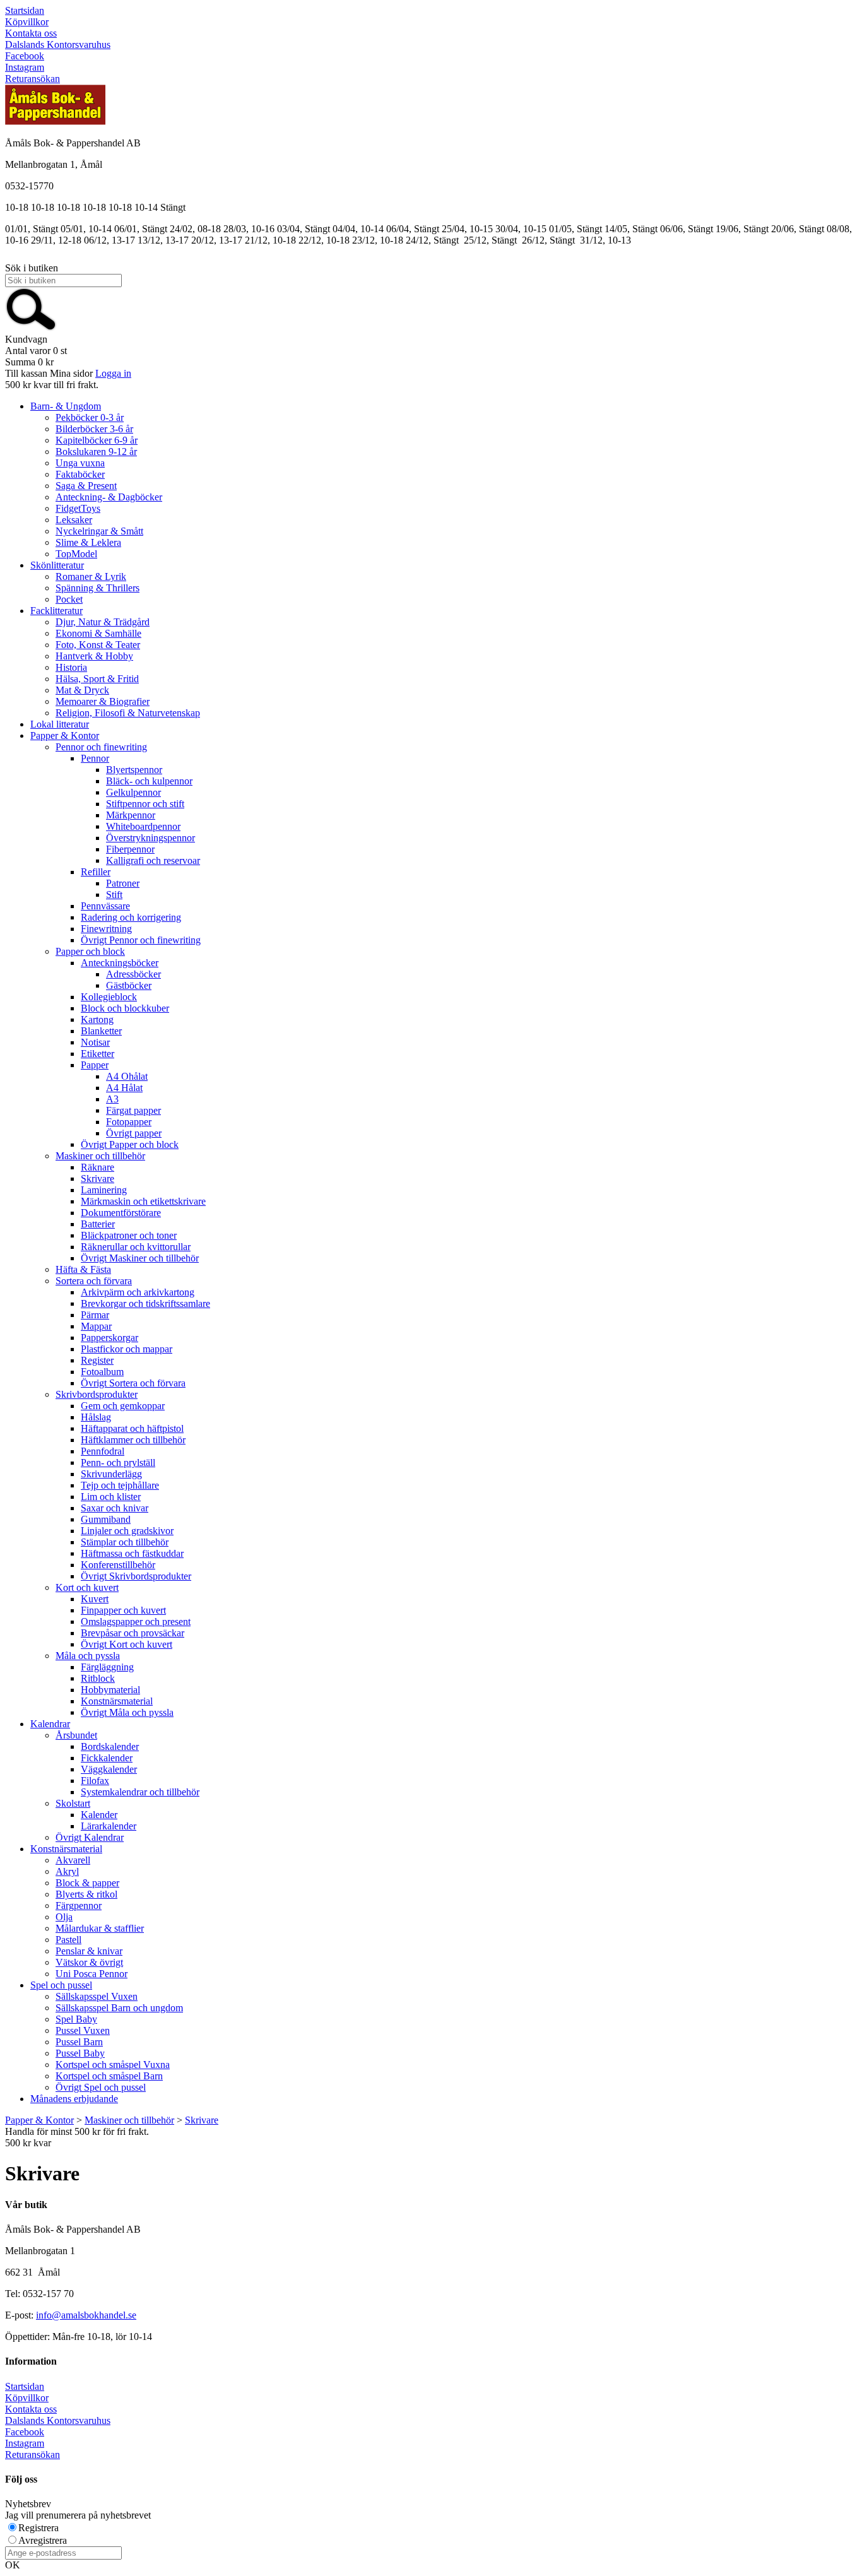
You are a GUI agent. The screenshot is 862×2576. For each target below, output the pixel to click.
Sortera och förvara (94, 1281)
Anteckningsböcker (120, 963)
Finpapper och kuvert (123, 1610)
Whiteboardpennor (143, 826)
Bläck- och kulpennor (149, 781)
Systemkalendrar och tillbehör (140, 1792)
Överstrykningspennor (151, 838)
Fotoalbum (102, 1372)
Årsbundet (76, 1735)
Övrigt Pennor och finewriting (141, 940)
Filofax (95, 1781)
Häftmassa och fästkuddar (132, 1553)
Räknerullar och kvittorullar (136, 1247)
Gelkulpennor (133, 792)
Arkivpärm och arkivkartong (138, 1292)
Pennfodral (103, 1451)
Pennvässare (105, 906)
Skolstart (73, 1803)
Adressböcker (133, 974)
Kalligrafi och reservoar (153, 860)
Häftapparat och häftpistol (132, 1428)
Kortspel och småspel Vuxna (113, 2065)
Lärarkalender (109, 1826)
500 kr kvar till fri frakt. (52, 385)
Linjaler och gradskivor (127, 1531)
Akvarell (73, 1860)
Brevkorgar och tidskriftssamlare (145, 1303)
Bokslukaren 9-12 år (96, 452)
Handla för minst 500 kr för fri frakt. (77, 2137)
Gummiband (106, 1519)
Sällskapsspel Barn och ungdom (119, 2008)
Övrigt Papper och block (130, 1144)
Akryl (67, 1871)
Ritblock (98, 1678)
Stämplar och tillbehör (125, 1542)
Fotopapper (129, 1122)
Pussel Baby (80, 2053)
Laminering (104, 1190)
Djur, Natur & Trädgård (103, 622)
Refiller (96, 872)
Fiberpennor (130, 849)
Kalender (99, 1815)
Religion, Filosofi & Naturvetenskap (128, 713)
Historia (71, 667)
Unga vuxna (80, 463)
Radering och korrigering (131, 917)
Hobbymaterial (110, 1690)
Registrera (38, 2528)
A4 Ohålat (127, 1076)
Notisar (95, 1042)
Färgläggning (107, 1667)
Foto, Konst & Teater (98, 645)
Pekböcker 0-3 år (90, 417)
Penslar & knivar (89, 1951)
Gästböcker (129, 985)
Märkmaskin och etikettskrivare (143, 1201)
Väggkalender (109, 1769)
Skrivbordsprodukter (97, 1394)
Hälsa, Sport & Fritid (97, 679)
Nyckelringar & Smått (99, 531)
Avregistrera (43, 2540)
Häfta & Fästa (83, 1269)
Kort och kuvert (87, 1587)
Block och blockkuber (125, 1008)
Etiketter (97, 1054)
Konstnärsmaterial (117, 1701)
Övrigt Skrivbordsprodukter (136, 1576)
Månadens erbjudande (74, 2099)
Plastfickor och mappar (127, 1349)
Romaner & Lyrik (91, 576)
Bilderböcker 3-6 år (94, 429)
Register (97, 1360)
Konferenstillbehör (118, 1565)
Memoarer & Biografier (103, 701)
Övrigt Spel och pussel (101, 2087)
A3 (112, 1099)
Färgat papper (133, 1110)
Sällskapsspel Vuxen (97, 1996)
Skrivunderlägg (111, 1474)
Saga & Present (86, 486)
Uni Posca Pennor (92, 1974)
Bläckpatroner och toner (129, 1235)
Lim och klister (111, 1497)
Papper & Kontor (65, 736)
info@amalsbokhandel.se (86, 2315)
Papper (95, 1065)
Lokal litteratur (60, 724)
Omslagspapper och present (136, 1622)
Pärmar (95, 1315)
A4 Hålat (124, 1088)
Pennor (95, 758)
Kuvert (95, 1599)
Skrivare (97, 1179)
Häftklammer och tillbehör (133, 1440)
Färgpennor (79, 1905)
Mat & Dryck (82, 690)
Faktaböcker (80, 474)
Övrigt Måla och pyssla (127, 1712)
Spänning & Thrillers (97, 588)
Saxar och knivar (115, 1508)
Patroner (123, 883)
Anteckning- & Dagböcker (109, 497)
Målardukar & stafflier (100, 1928)
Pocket (69, 599)
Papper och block (90, 951)
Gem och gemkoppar (123, 1406)
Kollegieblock (109, 997)
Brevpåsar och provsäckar (133, 1633)
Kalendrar (50, 1724)
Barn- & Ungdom (66, 406)
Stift (114, 895)
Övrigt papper (134, 1133)
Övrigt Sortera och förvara (133, 1383)
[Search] (31, 328)
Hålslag (96, 1417)
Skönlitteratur (57, 565)
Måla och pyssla (88, 1656)
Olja (64, 1917)
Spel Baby (76, 2019)
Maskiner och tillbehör (100, 1156)
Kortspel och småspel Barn (109, 2076)
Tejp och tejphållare (120, 1485)
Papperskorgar (109, 1338)
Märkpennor (131, 815)
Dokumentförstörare (121, 1213)
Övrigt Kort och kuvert (127, 1644)
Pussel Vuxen (83, 2030)
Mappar (96, 1326)
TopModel (76, 554)
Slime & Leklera (88, 542)
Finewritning (106, 929)
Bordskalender (110, 1746)
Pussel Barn (79, 2042)
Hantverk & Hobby (94, 656)
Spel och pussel (61, 1985)
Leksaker (74, 520)
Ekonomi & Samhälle (98, 633)
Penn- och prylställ (118, 1462)
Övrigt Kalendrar (90, 1837)
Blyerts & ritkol (86, 1894)
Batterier (98, 1224)
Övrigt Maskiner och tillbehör (140, 1258)
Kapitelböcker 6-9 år (97, 440)
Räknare (97, 1167)
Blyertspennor (134, 770)
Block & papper (87, 1883)
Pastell (68, 1940)
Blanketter (101, 1031)
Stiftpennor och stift (145, 804)
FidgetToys (78, 508)
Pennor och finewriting (101, 747)
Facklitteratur (56, 611)
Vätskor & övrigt (89, 1962)
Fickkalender (107, 1758)
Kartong (97, 1019)
